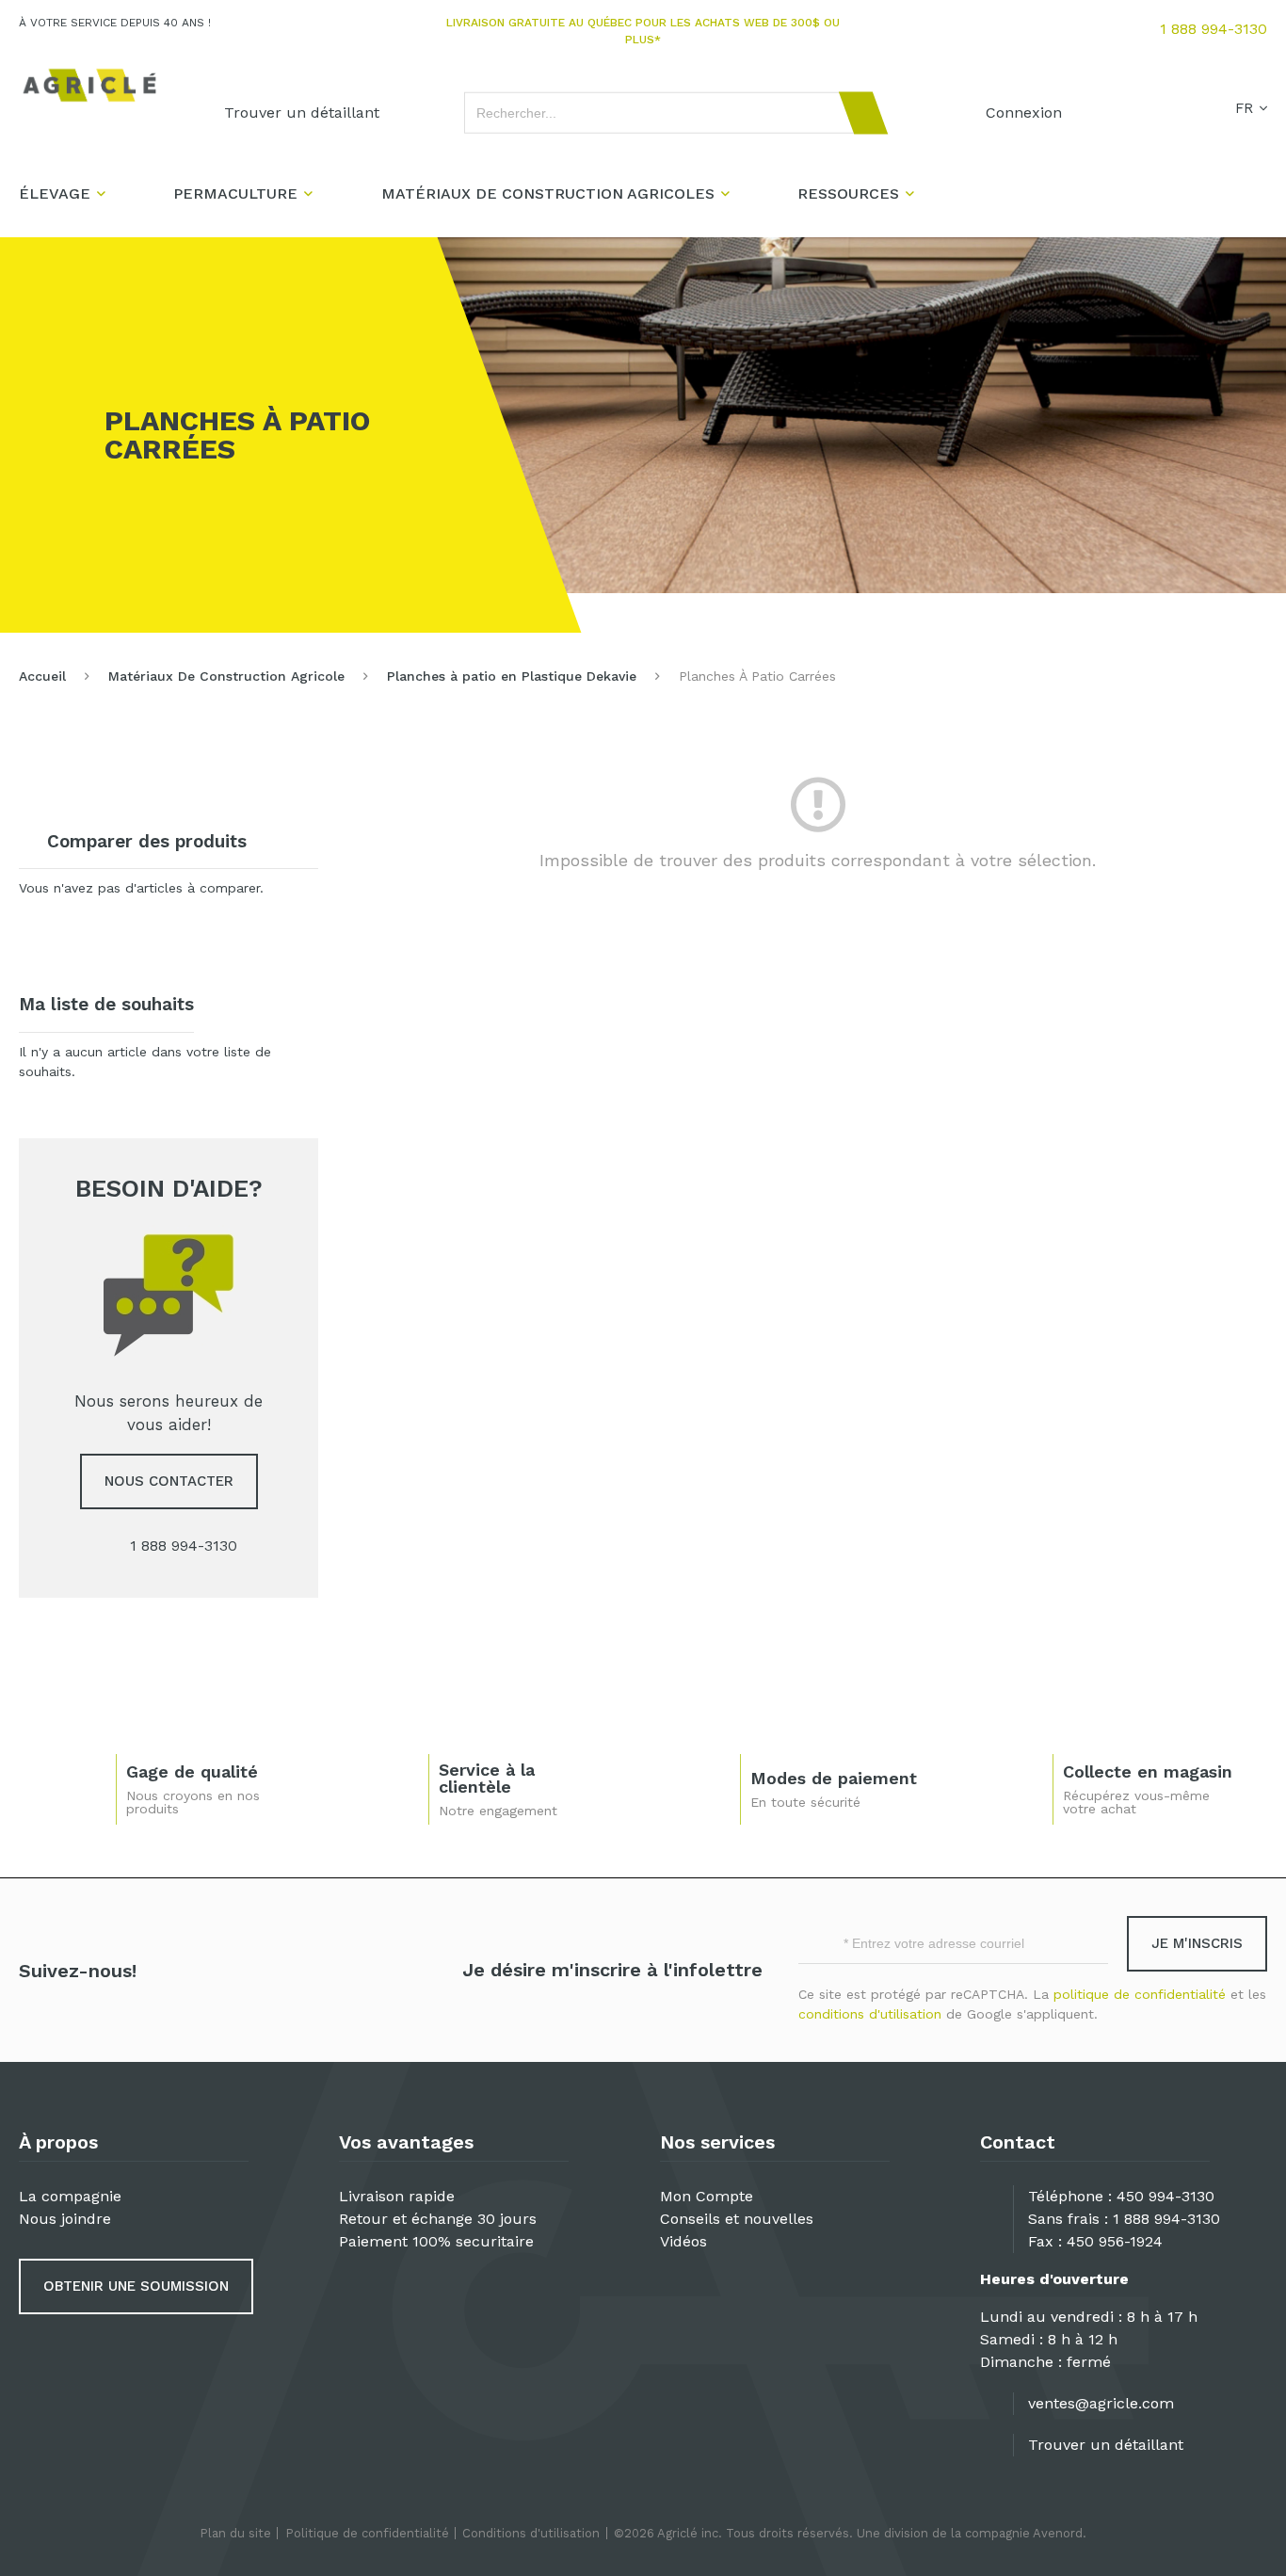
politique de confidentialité (1140, 1994)
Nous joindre (65, 2219)
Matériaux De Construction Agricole (226, 676)
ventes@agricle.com (1101, 2403)
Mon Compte (707, 2196)
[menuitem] (302, 113)
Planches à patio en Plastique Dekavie (512, 676)
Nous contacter (169, 1481)
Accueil (42, 676)
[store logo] (89, 85)
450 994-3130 (1165, 2196)
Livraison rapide (397, 2196)
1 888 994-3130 (1214, 29)
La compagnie (70, 2196)
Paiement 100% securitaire (436, 2241)
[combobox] (667, 113)
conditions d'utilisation (870, 2014)
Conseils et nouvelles (737, 2219)
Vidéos (683, 2241)
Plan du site (235, 2533)
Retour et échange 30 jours (438, 2219)
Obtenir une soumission (136, 2286)
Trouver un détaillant (1106, 2445)
